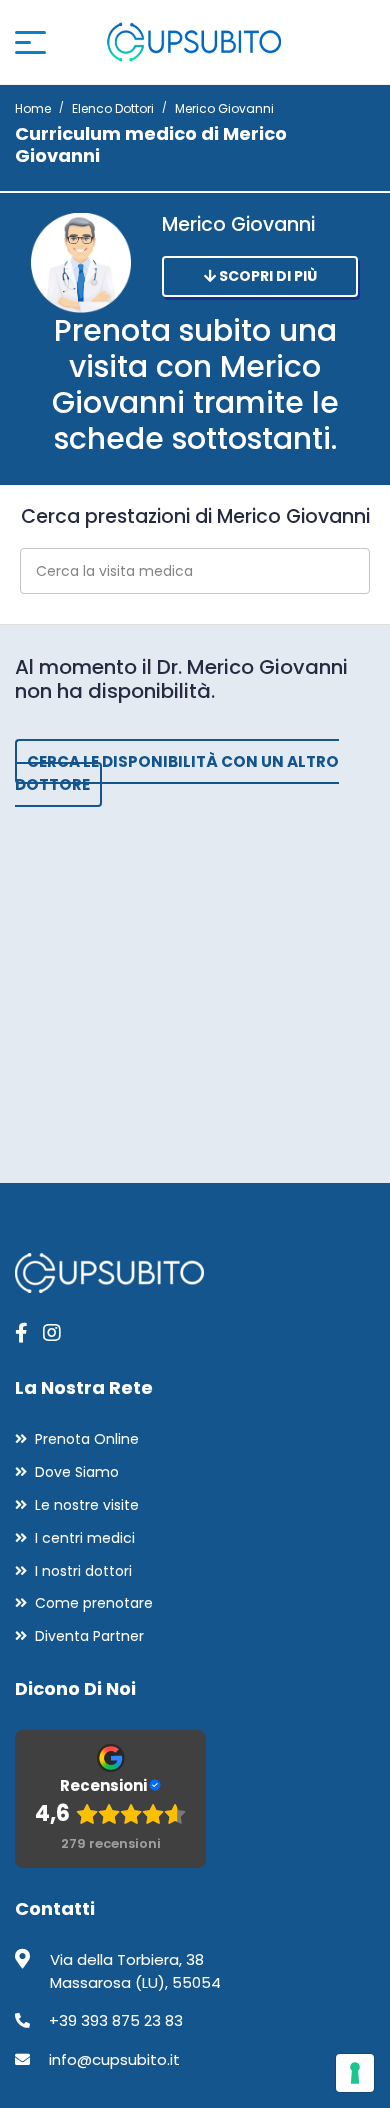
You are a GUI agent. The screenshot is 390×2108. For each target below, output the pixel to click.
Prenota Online (87, 1439)
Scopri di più (266, 276)
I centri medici (85, 1538)
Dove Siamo (77, 1472)
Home (33, 108)
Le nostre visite (87, 1505)
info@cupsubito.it (114, 2059)
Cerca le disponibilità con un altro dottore (177, 773)
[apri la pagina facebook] (21, 1333)
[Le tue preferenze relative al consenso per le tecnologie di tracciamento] (355, 2073)
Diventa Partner (89, 1636)
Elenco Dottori (113, 108)
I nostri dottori (83, 1571)
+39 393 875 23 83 (116, 2020)
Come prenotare (94, 1603)
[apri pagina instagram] (52, 1333)
